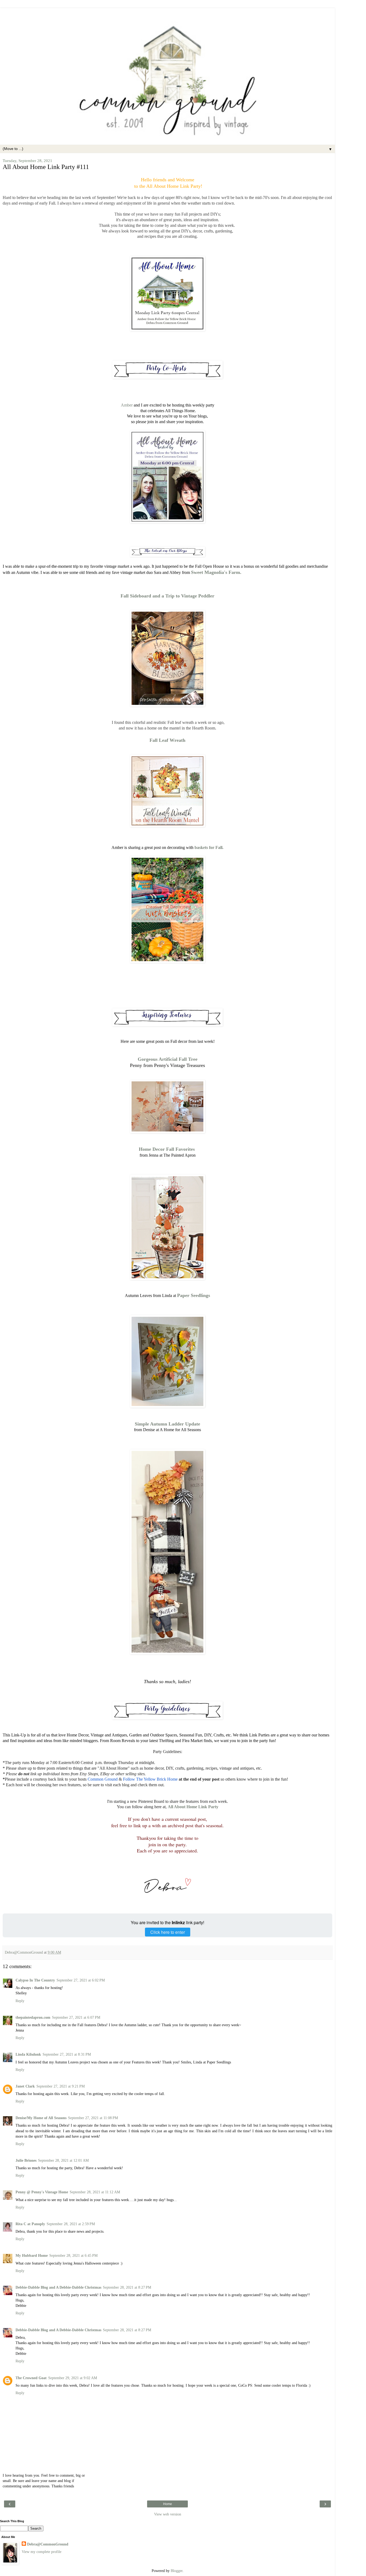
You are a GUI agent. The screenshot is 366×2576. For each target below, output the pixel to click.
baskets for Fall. (209, 847)
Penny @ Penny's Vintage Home (42, 2192)
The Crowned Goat (31, 2378)
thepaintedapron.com (33, 2017)
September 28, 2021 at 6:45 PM (73, 2255)
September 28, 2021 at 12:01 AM (63, 2160)
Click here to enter (168, 1932)
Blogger (177, 2571)
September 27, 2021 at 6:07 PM (76, 2017)
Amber (127, 405)
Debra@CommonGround (48, 2544)
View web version (168, 2514)
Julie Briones (26, 2160)
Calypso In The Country (35, 1980)
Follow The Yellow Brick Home (150, 1779)
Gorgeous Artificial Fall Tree (168, 1059)
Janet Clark (25, 2086)
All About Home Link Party (193, 1807)
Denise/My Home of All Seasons (41, 2118)
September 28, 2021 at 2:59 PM (71, 2224)
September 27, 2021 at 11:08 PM (93, 2118)
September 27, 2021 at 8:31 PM (67, 2054)
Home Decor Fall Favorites (167, 1149)
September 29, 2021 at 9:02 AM (73, 2378)
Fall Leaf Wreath (167, 740)
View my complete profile (42, 2552)
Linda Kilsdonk (28, 2054)
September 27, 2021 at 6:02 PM (81, 1980)
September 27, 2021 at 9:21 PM (61, 2086)
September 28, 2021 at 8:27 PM (127, 2287)
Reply (20, 2001)
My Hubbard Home (32, 2255)
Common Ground (102, 1779)
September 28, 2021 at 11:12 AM (95, 2192)
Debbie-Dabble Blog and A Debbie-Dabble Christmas (58, 2287)
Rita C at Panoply (30, 2224)
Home (168, 2504)
